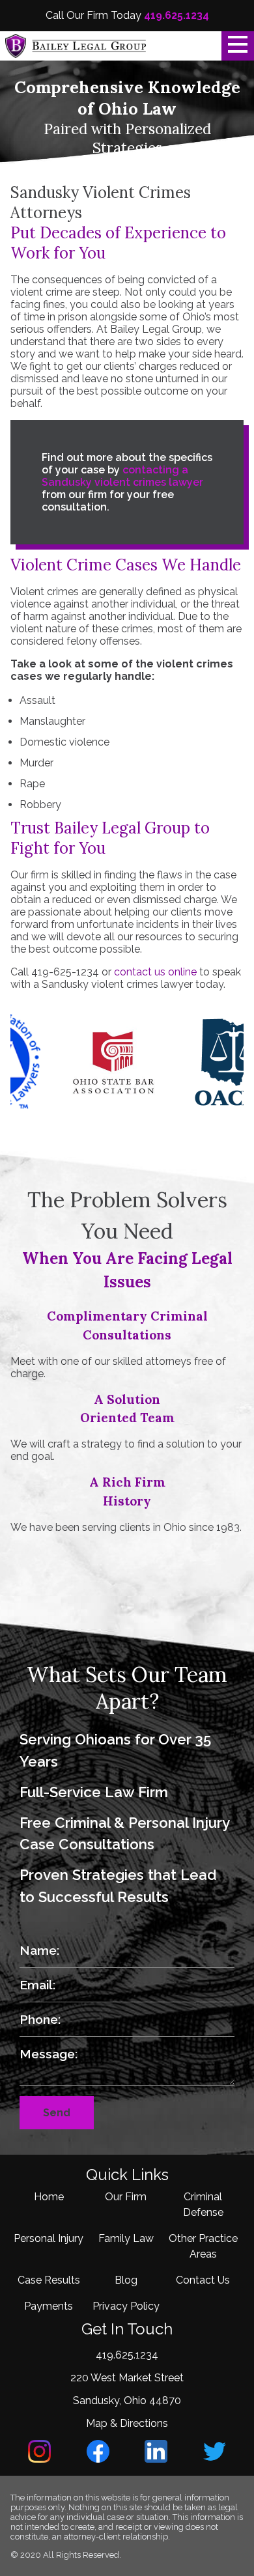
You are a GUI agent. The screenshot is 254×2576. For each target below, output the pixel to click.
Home (49, 2197)
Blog (126, 2280)
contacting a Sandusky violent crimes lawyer (122, 476)
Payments (49, 2306)
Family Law (126, 2238)
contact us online (155, 972)
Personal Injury (49, 2238)
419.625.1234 (176, 15)
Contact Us (203, 2280)
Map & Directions (127, 2423)
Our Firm (126, 2197)
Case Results (49, 2280)
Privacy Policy (126, 2306)
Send (57, 2113)
